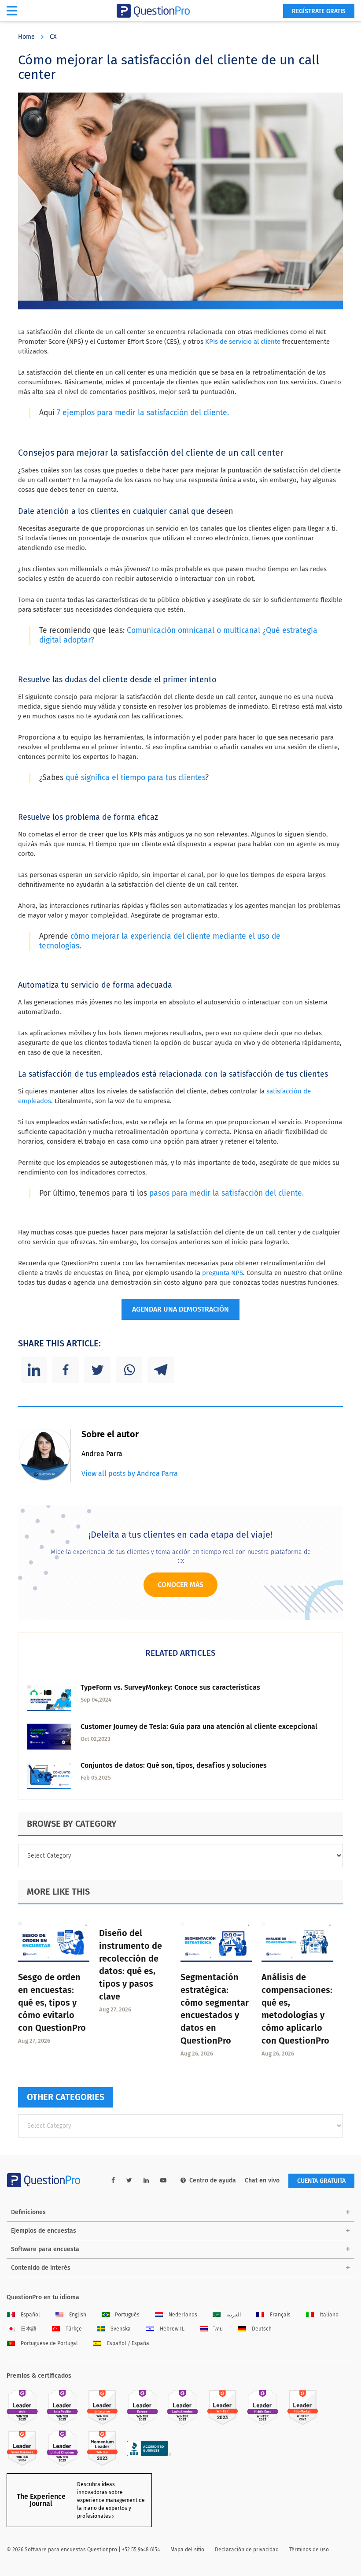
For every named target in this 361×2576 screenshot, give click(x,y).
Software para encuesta (45, 2249)
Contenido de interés (41, 2268)
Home (26, 37)
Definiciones (28, 2212)
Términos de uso (309, 2550)
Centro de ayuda (213, 2180)
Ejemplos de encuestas (44, 2231)
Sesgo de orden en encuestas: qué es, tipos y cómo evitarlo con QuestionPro (52, 2002)
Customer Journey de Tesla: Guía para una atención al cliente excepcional (199, 1727)
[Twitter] (97, 1370)
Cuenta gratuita (321, 2181)
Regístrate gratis (319, 11)
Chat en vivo (262, 2180)
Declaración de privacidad (247, 2550)
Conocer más (180, 1585)
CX (53, 37)
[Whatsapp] (129, 1370)
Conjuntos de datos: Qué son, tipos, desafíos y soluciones (174, 1765)
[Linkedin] (34, 1370)
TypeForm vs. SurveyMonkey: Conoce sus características (170, 1687)
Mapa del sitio (187, 2550)
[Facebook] (66, 1370)
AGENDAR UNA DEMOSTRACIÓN (180, 1309)
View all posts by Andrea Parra (130, 1474)
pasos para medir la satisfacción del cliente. (227, 1193)
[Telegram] (161, 1370)
